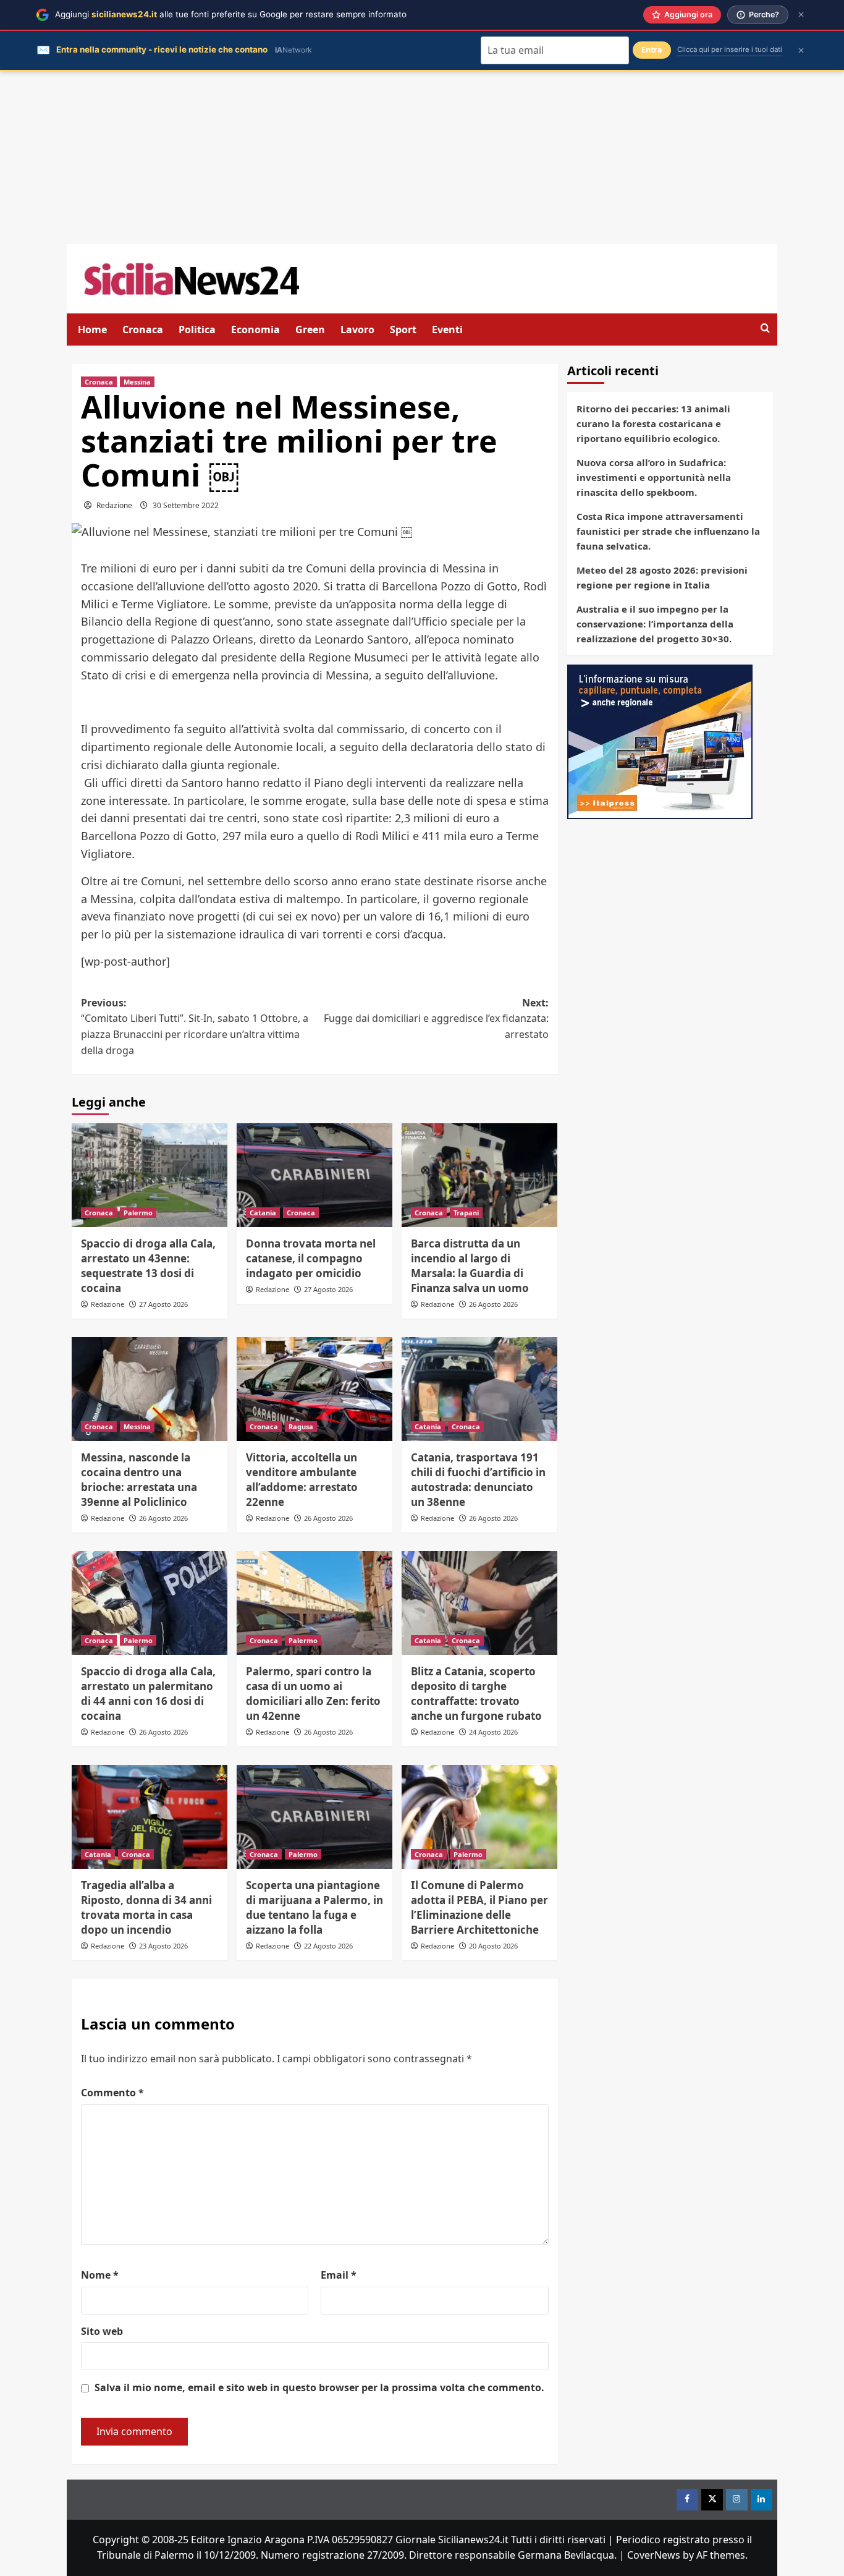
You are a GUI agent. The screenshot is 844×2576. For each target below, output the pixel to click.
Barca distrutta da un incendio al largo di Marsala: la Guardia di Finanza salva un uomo (470, 1265)
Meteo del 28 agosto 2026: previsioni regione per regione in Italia (662, 577)
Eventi (447, 329)
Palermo (138, 1213)
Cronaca (143, 329)
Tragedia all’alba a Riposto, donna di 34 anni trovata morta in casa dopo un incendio (146, 1907)
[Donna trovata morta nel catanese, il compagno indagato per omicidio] (314, 1175)
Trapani (466, 1213)
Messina (137, 382)
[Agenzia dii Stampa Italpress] (660, 741)
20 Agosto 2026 (493, 1946)
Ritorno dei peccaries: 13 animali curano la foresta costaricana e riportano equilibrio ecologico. (653, 423)
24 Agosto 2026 (493, 1732)
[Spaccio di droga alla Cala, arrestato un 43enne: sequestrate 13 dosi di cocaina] (150, 1175)
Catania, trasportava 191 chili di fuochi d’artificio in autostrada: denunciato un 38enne (478, 1479)
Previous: (195, 1027)
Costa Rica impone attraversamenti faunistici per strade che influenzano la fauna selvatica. (668, 531)
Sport (403, 329)
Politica (197, 329)
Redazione (114, 505)
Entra (652, 50)
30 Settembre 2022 (186, 505)
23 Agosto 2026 (163, 1946)
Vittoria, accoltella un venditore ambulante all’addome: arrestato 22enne (302, 1479)
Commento (112, 2093)
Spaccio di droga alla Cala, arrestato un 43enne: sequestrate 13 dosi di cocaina (148, 1265)
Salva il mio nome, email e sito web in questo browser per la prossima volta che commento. (319, 2387)
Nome (100, 2275)
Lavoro (357, 329)
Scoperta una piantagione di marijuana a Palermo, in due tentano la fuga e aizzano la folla (314, 1907)
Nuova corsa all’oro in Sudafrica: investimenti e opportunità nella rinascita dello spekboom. (654, 477)
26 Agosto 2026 (493, 1304)
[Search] (765, 329)
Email (339, 2275)
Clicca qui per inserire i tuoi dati (730, 49)
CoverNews (654, 2555)
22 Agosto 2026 (328, 1946)
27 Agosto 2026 (163, 1304)
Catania (263, 1213)
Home (92, 329)
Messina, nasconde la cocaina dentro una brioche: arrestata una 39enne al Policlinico (139, 1479)
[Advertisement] (422, 158)
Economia (255, 329)
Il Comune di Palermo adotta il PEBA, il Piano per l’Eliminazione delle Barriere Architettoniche (479, 1907)
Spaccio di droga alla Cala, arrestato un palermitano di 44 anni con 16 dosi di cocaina (148, 1693)
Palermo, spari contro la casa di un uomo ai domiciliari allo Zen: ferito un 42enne (313, 1693)
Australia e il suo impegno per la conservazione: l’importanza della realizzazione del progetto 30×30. (655, 624)
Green (310, 329)
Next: (436, 1018)
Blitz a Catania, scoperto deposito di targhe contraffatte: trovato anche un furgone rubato (476, 1693)
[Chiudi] (801, 15)
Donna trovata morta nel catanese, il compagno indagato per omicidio (311, 1258)
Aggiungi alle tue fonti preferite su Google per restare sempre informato (231, 14)
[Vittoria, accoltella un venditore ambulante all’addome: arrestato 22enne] (314, 1389)
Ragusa (301, 1426)
